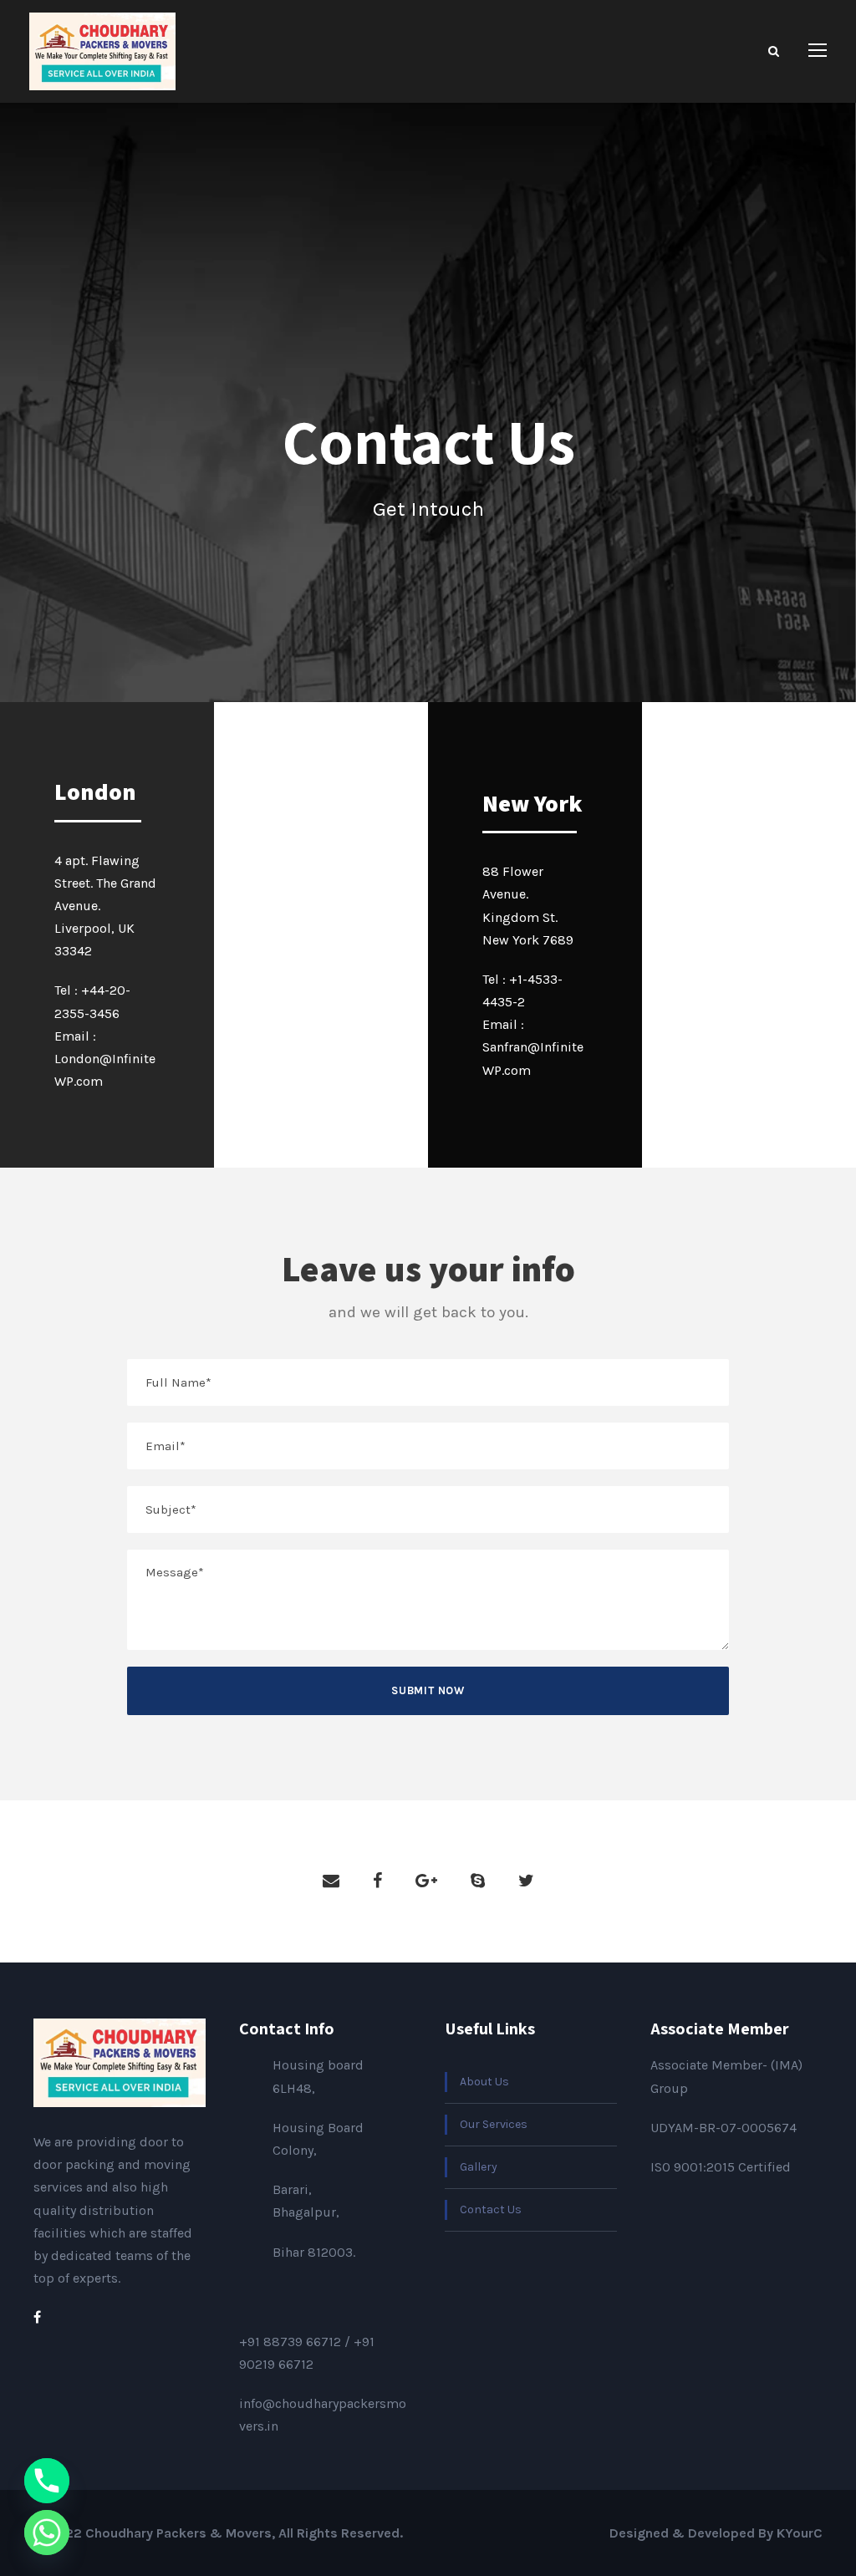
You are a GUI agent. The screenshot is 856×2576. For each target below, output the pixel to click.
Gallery (479, 2167)
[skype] (478, 1881)
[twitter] (526, 1881)
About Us (484, 2082)
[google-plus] (426, 1881)
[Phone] (47, 2481)
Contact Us (491, 2209)
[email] (331, 1881)
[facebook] (377, 1881)
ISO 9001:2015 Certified (721, 2167)
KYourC (800, 2533)
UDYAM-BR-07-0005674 (724, 2128)
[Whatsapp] (47, 2533)
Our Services (494, 2124)
